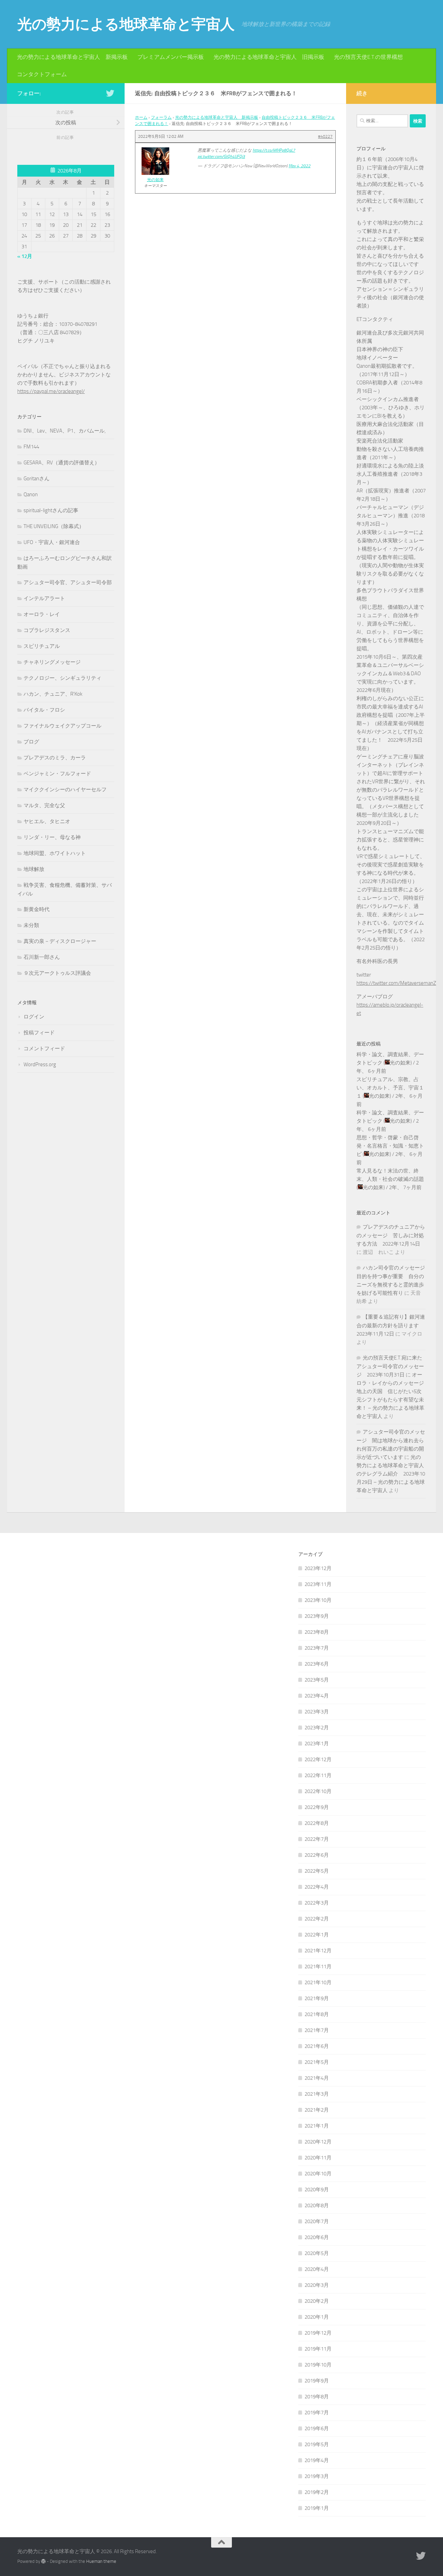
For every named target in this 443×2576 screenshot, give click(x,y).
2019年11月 (318, 2349)
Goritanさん (37, 479)
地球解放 (34, 869)
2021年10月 (318, 1982)
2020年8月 (317, 2205)
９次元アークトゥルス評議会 (57, 973)
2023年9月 (317, 1616)
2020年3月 (317, 2285)
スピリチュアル (42, 646)
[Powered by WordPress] (43, 2561)
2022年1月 (317, 1935)
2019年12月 (318, 2333)
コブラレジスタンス (47, 630)
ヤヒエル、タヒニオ (47, 821)
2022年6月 (317, 1855)
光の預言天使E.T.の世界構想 (368, 57)
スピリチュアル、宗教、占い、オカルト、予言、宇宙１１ (390, 1088)
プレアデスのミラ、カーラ (55, 758)
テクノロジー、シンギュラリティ (62, 678)
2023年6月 (317, 1664)
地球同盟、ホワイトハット (55, 853)
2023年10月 (318, 1600)
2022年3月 (317, 1903)
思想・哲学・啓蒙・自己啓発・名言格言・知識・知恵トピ (390, 1146)
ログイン (34, 1017)
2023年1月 (317, 1744)
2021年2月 (317, 2110)
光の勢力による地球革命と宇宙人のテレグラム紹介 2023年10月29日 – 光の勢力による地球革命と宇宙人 (391, 1474)
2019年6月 (317, 2428)
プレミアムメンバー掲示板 (171, 57)
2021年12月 (318, 1951)
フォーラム (161, 117)
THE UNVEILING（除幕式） (54, 526)
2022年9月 (317, 1807)
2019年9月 (317, 2381)
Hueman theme (101, 2561)
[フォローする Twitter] (110, 93)
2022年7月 (317, 1839)
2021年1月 (317, 2126)
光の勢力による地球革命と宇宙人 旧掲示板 (269, 57)
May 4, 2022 (300, 166)
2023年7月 (317, 1648)
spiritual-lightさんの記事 (51, 510)
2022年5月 (317, 1871)
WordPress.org (40, 1064)
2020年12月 (318, 2142)
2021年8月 (317, 2014)
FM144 (31, 447)
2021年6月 (317, 2046)
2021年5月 (317, 2062)
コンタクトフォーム (42, 74)
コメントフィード (44, 1049)
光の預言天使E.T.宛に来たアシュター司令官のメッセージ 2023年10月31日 (390, 1366)
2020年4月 (317, 2269)
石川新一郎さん (42, 957)
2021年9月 (317, 1998)
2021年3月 (317, 2094)
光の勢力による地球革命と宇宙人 (126, 24)
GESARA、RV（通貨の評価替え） (62, 463)
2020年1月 (317, 2317)
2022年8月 (317, 1823)
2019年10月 (318, 2365)
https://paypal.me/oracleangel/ (51, 391)
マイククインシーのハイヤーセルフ (65, 790)
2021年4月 (317, 2078)
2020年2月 (317, 2301)
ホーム (141, 117)
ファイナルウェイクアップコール (62, 726)
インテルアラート (44, 598)
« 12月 (25, 256)
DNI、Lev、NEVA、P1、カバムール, (65, 431)
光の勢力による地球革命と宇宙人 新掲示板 (72, 57)
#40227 (325, 136)
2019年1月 (317, 2508)
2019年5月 (317, 2444)
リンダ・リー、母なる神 (52, 837)
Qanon (31, 494)
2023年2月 (317, 1728)
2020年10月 (318, 2174)
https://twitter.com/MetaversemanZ (396, 983)
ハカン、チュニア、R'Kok (53, 694)
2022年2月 (317, 1919)
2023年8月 (317, 1632)
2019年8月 (317, 2397)
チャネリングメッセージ (52, 662)
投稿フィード (39, 1033)
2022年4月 (317, 1887)
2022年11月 (318, 1775)
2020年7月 (317, 2221)
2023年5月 (317, 1680)
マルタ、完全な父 (44, 805)
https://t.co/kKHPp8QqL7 (274, 150)
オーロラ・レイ (42, 614)
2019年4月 (317, 2460)
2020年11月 (318, 2158)
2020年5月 (317, 2253)
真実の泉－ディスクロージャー (60, 941)
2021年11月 (318, 1967)
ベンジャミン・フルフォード (57, 774)
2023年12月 (318, 1568)
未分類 (31, 925)
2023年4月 (317, 1696)
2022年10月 (318, 1791)
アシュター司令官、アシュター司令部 (68, 582)
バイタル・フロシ (44, 710)
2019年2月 (317, 2492)
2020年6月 (317, 2237)
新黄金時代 (37, 909)
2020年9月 (317, 2190)
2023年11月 (318, 1584)
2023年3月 (317, 1712)
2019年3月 (317, 2476)
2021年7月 (317, 2030)
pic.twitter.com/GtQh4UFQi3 (221, 157)
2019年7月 (317, 2413)
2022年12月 (318, 1759)
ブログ (31, 742)
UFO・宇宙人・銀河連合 (52, 542)
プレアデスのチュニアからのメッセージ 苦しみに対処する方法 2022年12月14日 (391, 1235)
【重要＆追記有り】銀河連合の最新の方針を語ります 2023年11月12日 (391, 1325)
